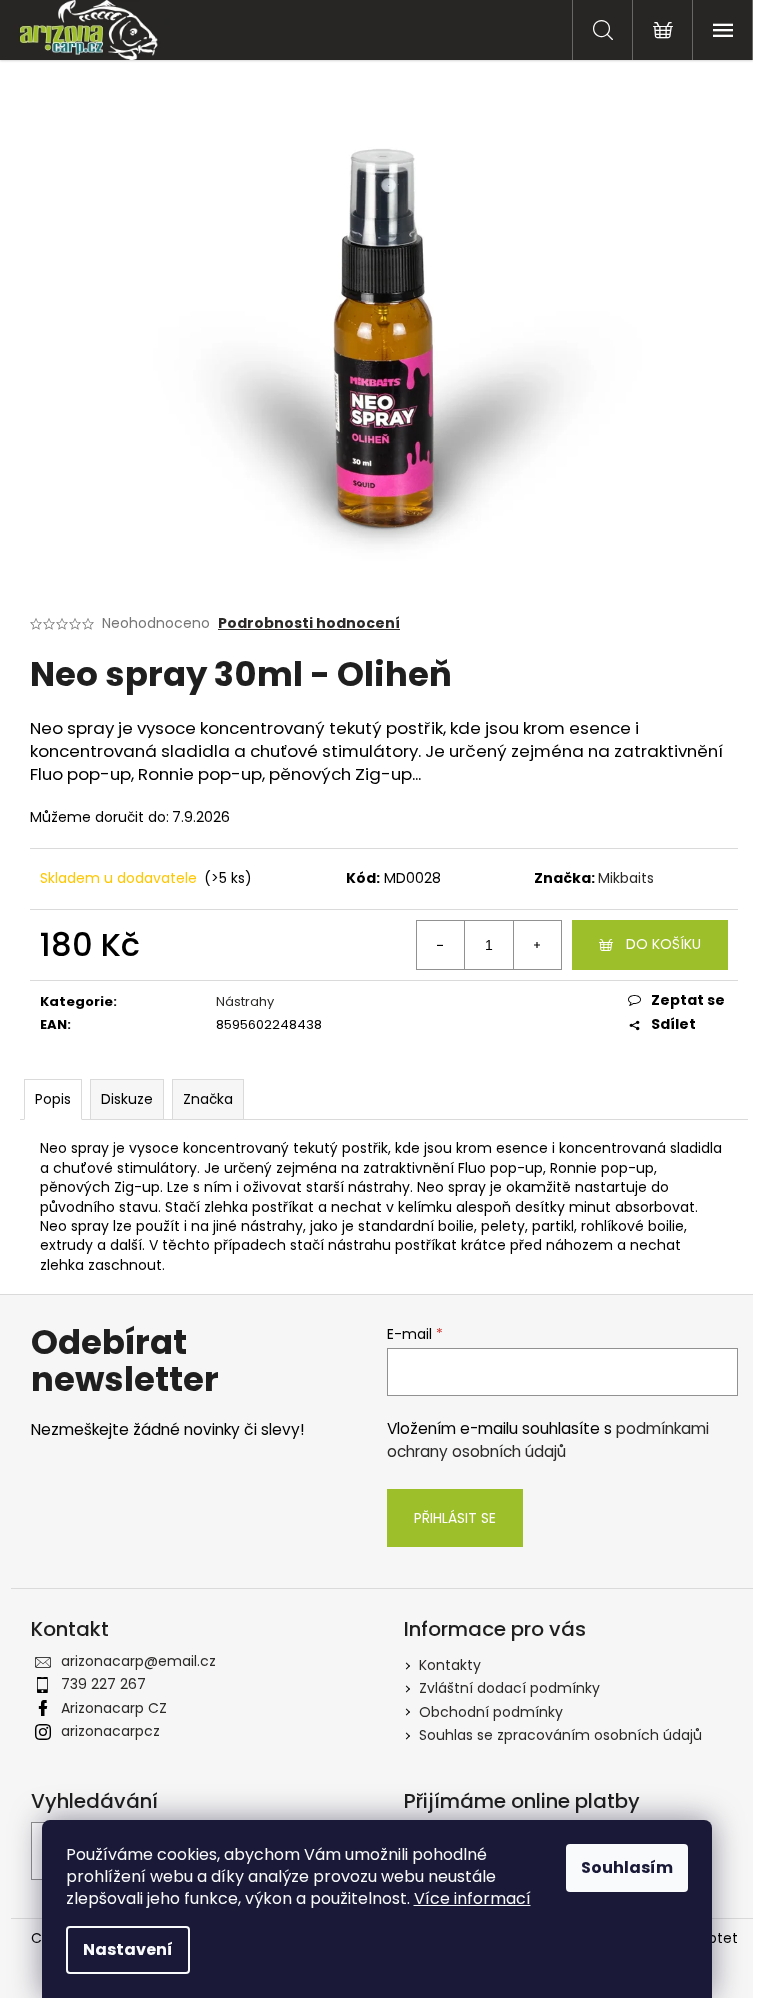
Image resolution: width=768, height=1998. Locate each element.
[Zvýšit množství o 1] (537, 945)
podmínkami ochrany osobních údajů (548, 1439)
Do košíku (663, 944)
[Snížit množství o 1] (441, 945)
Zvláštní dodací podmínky (509, 1688)
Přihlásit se (455, 1518)
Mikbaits (626, 878)
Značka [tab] (208, 1099)
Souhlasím (627, 1867)
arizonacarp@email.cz (138, 1661)
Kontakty (450, 1665)
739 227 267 (103, 1684)
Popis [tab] (53, 1099)
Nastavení (128, 1949)
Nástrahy (245, 1001)
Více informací (472, 1898)
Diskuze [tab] (127, 1099)
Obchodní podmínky (491, 1712)
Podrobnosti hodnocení (309, 623)
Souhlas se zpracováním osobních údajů (560, 1735)
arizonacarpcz (110, 1731)
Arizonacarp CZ (114, 1708)
